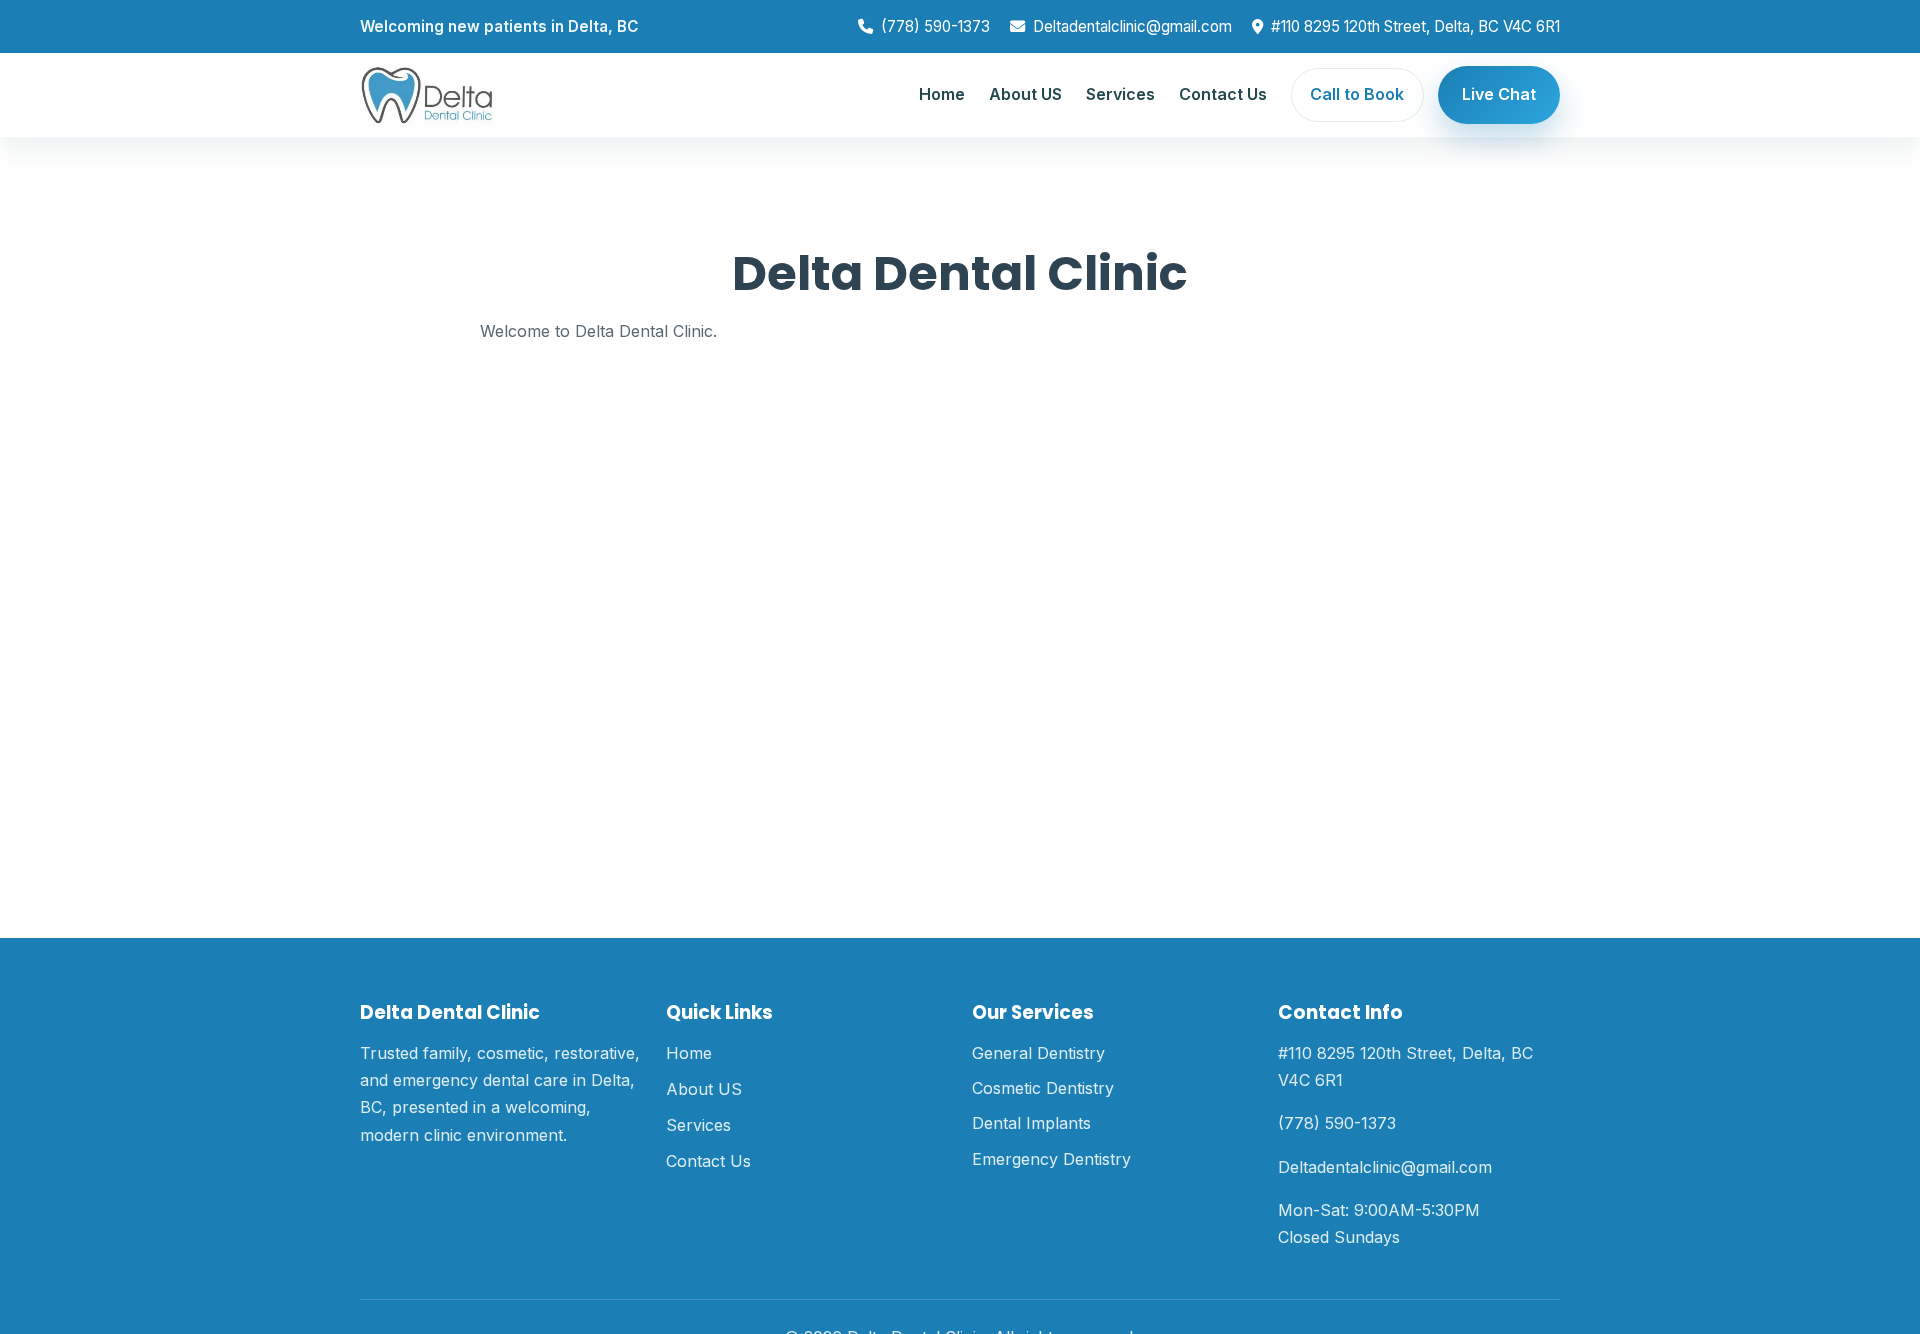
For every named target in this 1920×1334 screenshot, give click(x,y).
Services (1120, 94)
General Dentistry (1038, 1053)
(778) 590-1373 (935, 26)
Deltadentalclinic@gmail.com (1132, 26)
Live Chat (1499, 94)
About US (1025, 94)
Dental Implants (1031, 1123)
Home (942, 94)
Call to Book (1357, 94)
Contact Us (1223, 94)
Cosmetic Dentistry (1043, 1088)
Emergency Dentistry (1051, 1159)
